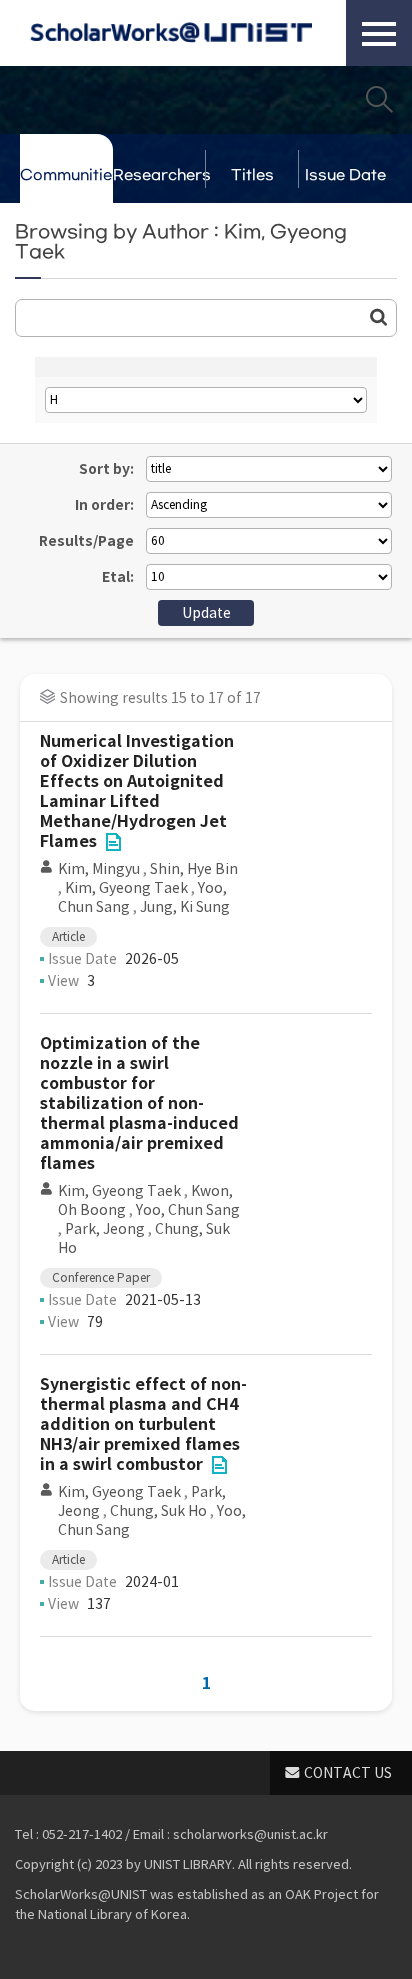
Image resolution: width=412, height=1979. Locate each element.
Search (379, 99)
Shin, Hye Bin (194, 869)
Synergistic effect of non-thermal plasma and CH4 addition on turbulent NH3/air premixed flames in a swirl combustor (143, 1424)
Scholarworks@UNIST (171, 33)
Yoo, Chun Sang (188, 1210)
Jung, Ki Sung (185, 907)
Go (379, 317)
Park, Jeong (105, 1229)
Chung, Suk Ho (158, 1511)
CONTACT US (348, 1773)
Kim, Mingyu (99, 869)
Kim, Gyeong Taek (126, 888)
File (113, 842)
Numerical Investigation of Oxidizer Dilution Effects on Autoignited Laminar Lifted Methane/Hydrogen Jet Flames (137, 791)
